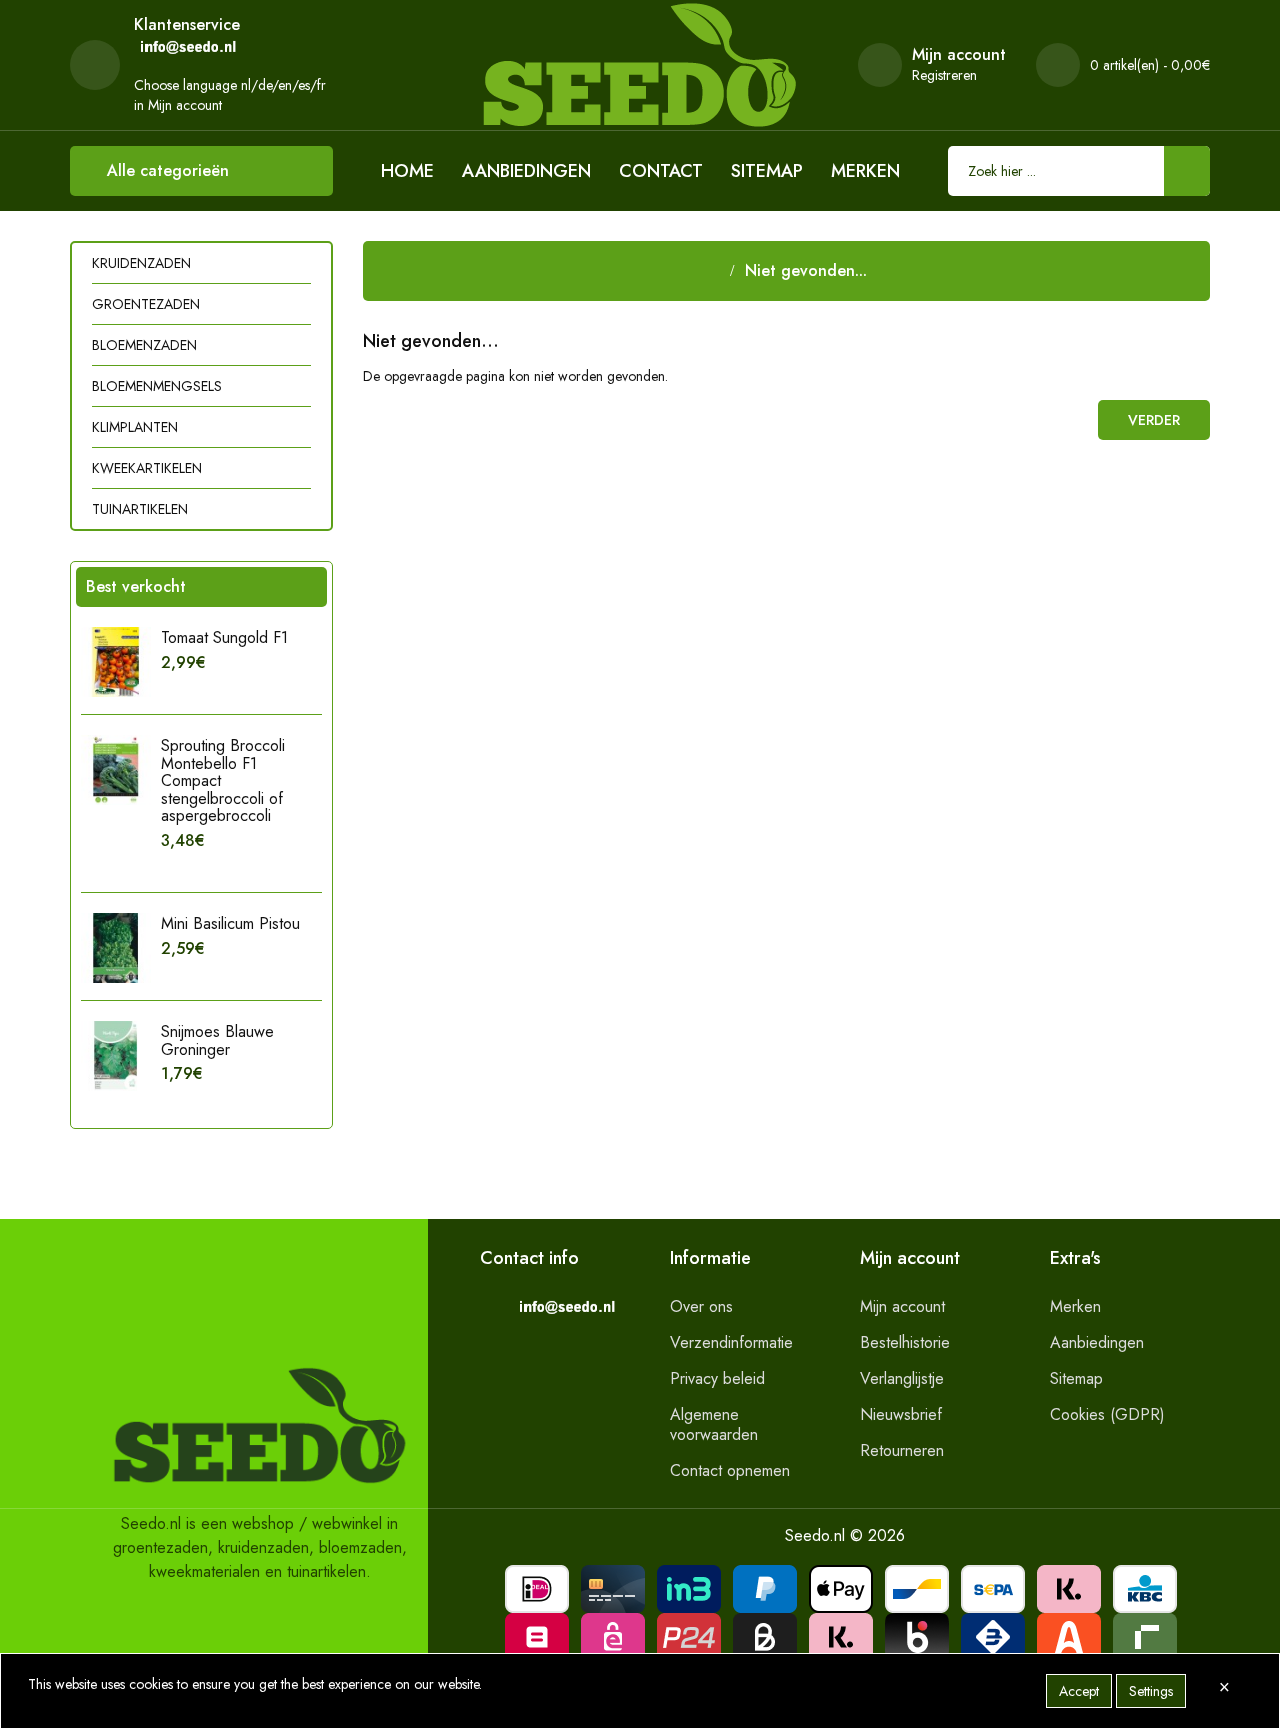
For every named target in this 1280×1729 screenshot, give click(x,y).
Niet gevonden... (806, 270)
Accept (1079, 1691)
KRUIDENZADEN (141, 263)
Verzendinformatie (731, 1342)
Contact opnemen (730, 1470)
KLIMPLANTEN (135, 427)
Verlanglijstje (902, 1378)
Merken (865, 171)
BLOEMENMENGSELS (157, 386)
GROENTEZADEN (146, 304)
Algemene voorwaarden (714, 1424)
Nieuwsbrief (901, 1414)
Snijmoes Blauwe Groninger (217, 1040)
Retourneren (902, 1450)
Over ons (701, 1306)
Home (407, 171)
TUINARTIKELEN (140, 509)
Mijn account (902, 1306)
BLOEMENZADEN (144, 345)
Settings (1151, 1691)
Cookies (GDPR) (1107, 1414)
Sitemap (767, 171)
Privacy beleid (717, 1378)
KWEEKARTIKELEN (147, 468)
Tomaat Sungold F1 (224, 637)
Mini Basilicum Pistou (230, 923)
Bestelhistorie (905, 1342)
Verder (1154, 420)
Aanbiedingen (526, 171)
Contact (661, 171)
